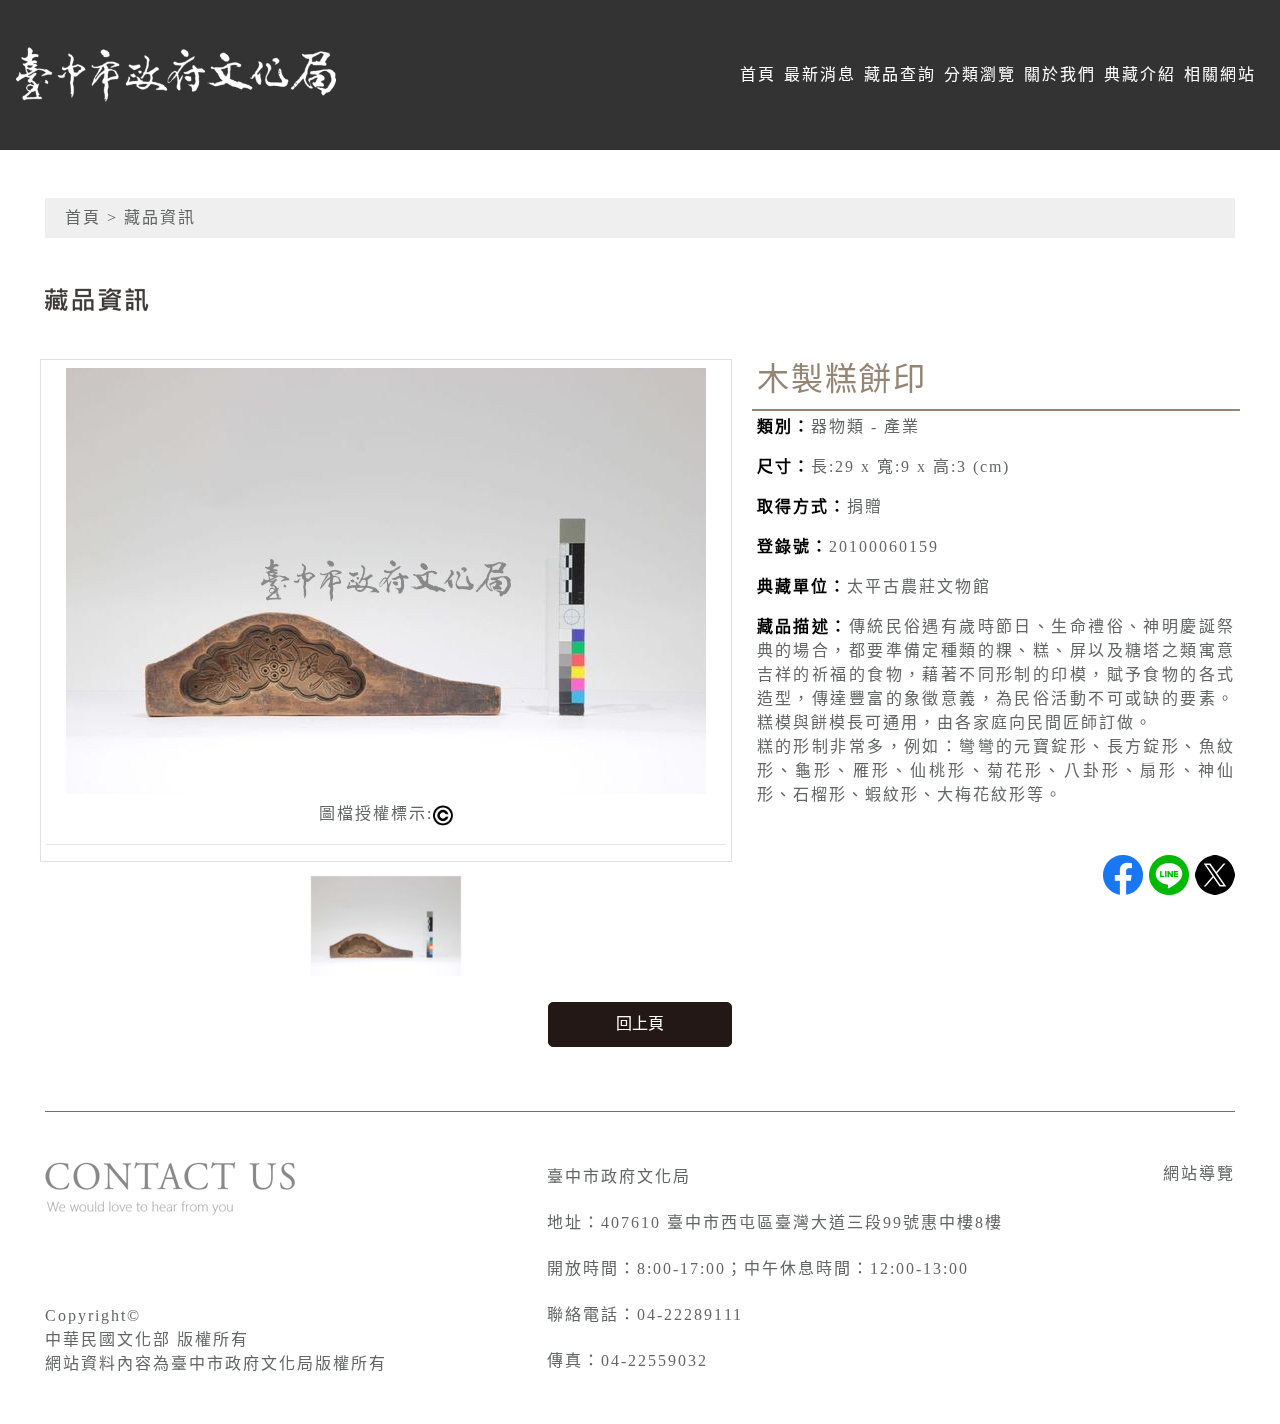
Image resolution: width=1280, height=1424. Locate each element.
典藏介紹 (1140, 74)
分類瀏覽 (980, 74)
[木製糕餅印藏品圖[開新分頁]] (386, 579)
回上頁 (640, 1023)
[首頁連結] (176, 75)
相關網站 (1220, 74)
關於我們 (1060, 74)
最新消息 (820, 74)
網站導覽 (1199, 1173)
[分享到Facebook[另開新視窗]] (1123, 875)
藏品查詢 (900, 74)
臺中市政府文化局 (619, 1176)
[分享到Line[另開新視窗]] (1169, 875)
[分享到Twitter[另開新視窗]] (1215, 875)
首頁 (758, 74)
